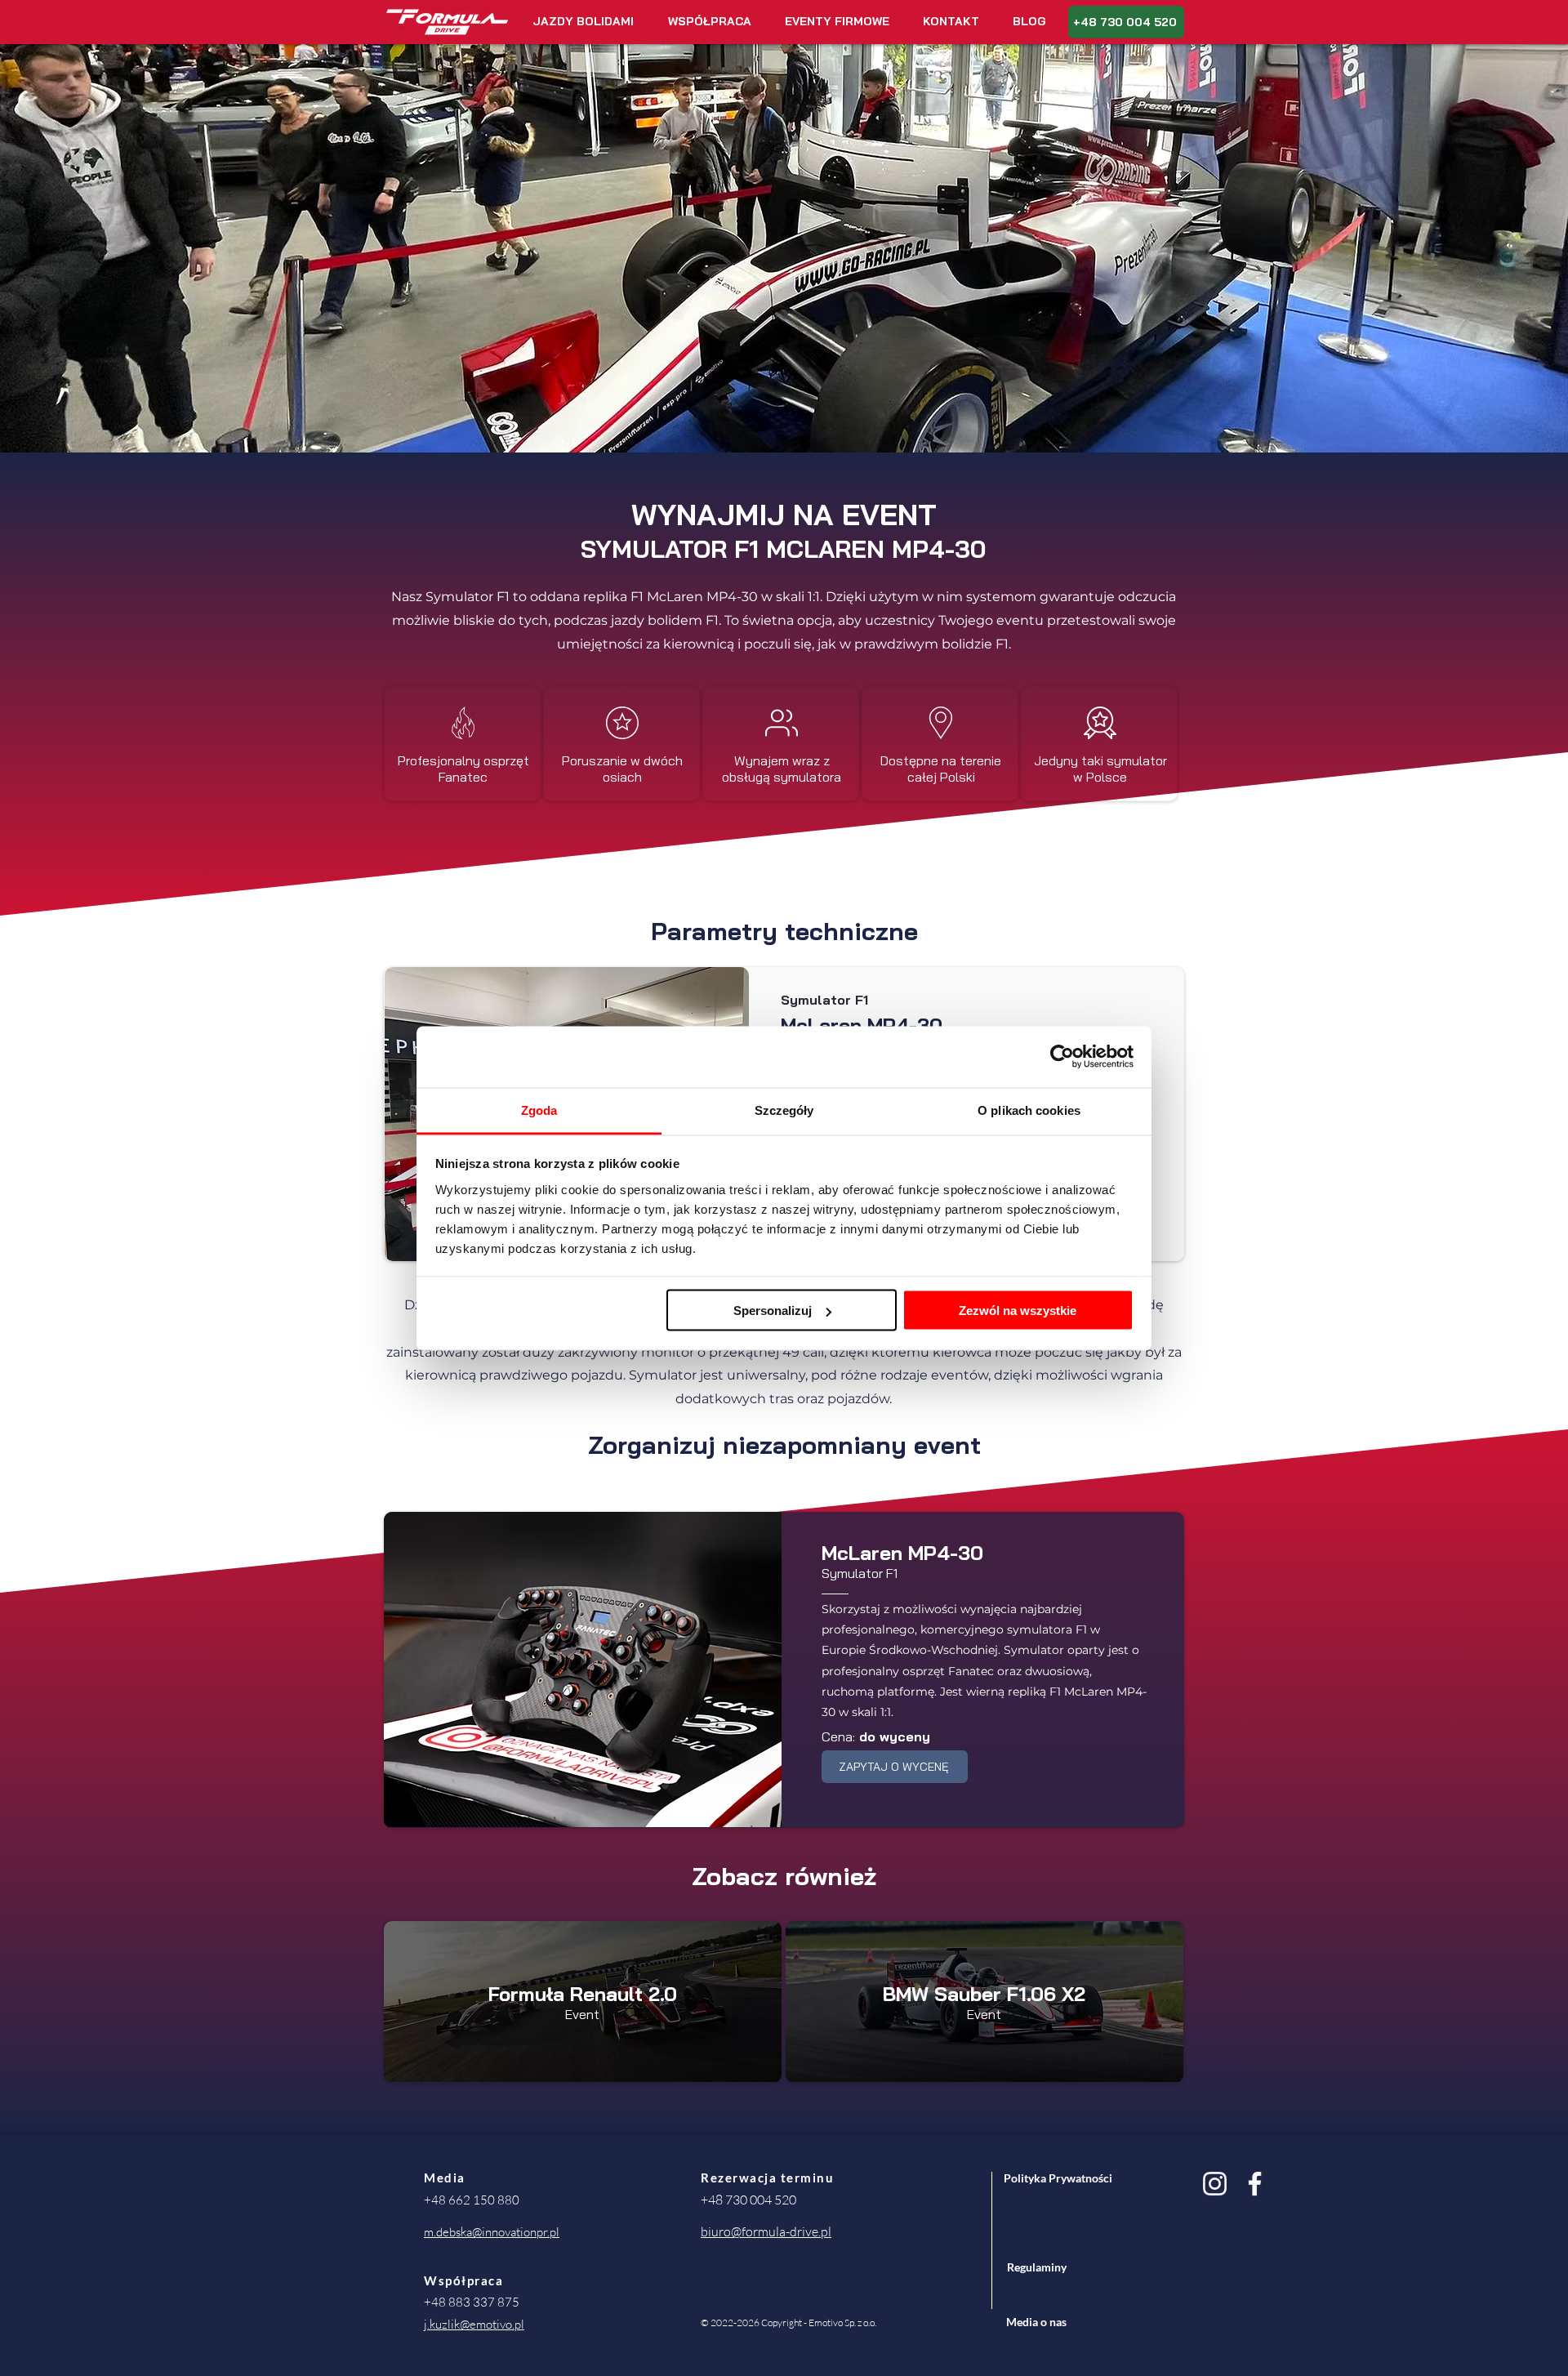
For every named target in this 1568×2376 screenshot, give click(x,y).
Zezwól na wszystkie (1018, 1311)
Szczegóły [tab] (784, 1110)
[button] (583, 22)
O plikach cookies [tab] (1029, 1110)
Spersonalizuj (773, 1311)
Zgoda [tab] (539, 1110)
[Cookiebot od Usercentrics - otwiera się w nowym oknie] (1062, 1057)
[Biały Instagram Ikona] (1215, 2184)
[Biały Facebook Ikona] (1255, 2184)
